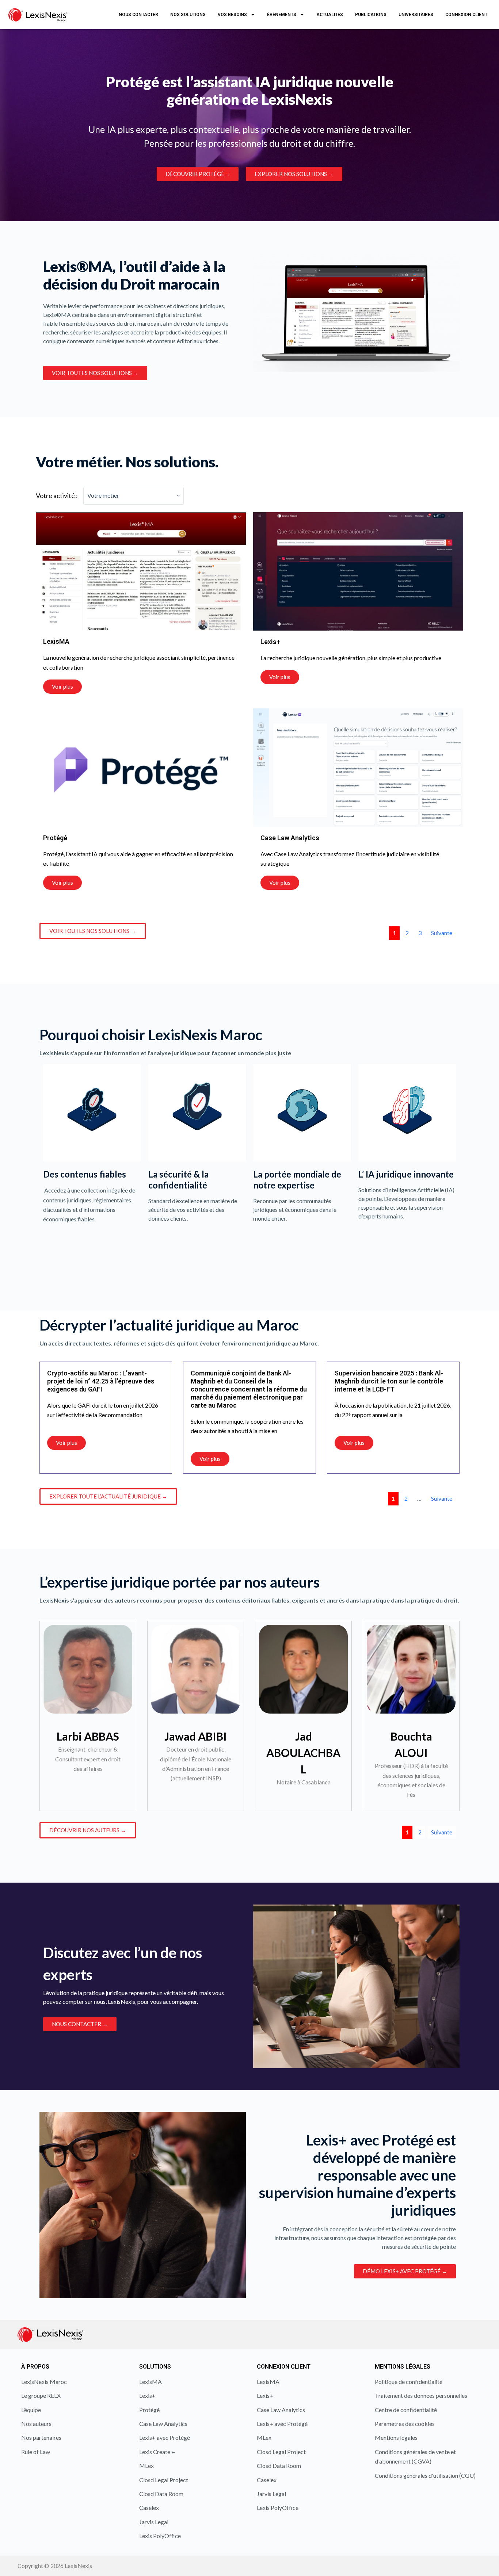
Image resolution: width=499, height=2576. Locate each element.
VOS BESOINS (232, 15)
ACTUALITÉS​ (330, 15)
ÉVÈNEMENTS (282, 15)
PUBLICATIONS (371, 15)
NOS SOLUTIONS (188, 15)
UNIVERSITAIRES (416, 15)
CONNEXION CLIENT (466, 15)
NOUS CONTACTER (138, 15)
